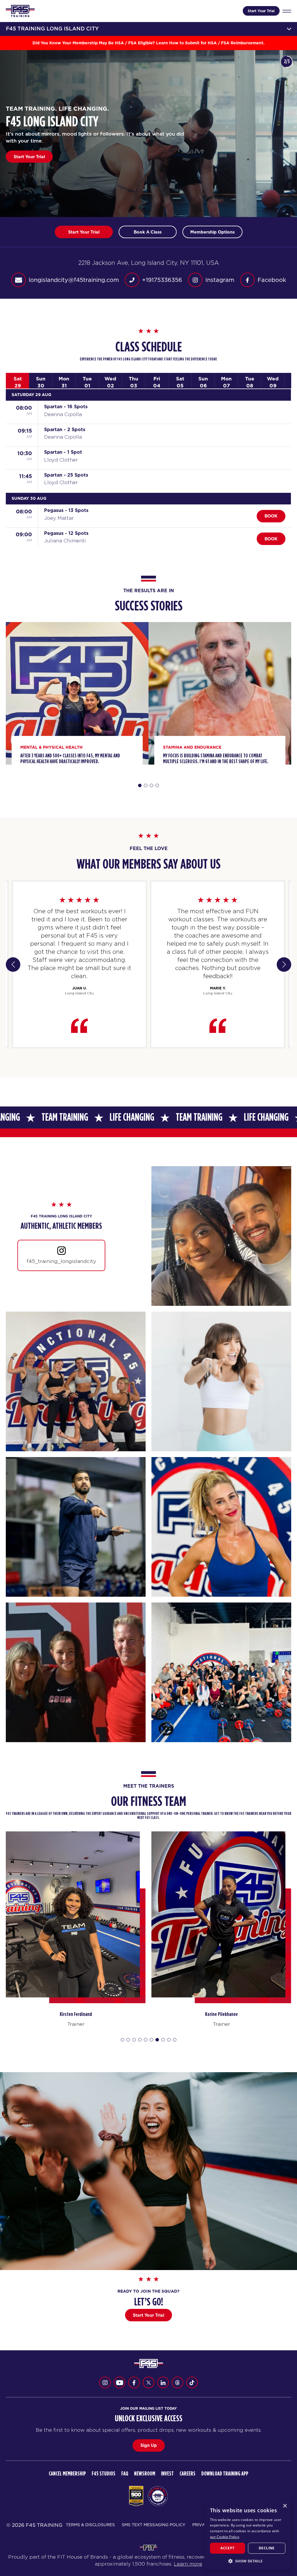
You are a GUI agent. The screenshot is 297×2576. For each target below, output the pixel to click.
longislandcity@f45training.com (74, 280)
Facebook (272, 280)
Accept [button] (227, 2548)
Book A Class (148, 232)
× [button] (285, 2506)
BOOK (271, 516)
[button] (248, 2561)
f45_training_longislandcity (61, 1261)
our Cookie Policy (224, 2537)
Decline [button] (267, 2548)
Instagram (220, 280)
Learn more (188, 2564)
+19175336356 (162, 280)
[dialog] (248, 2535)
